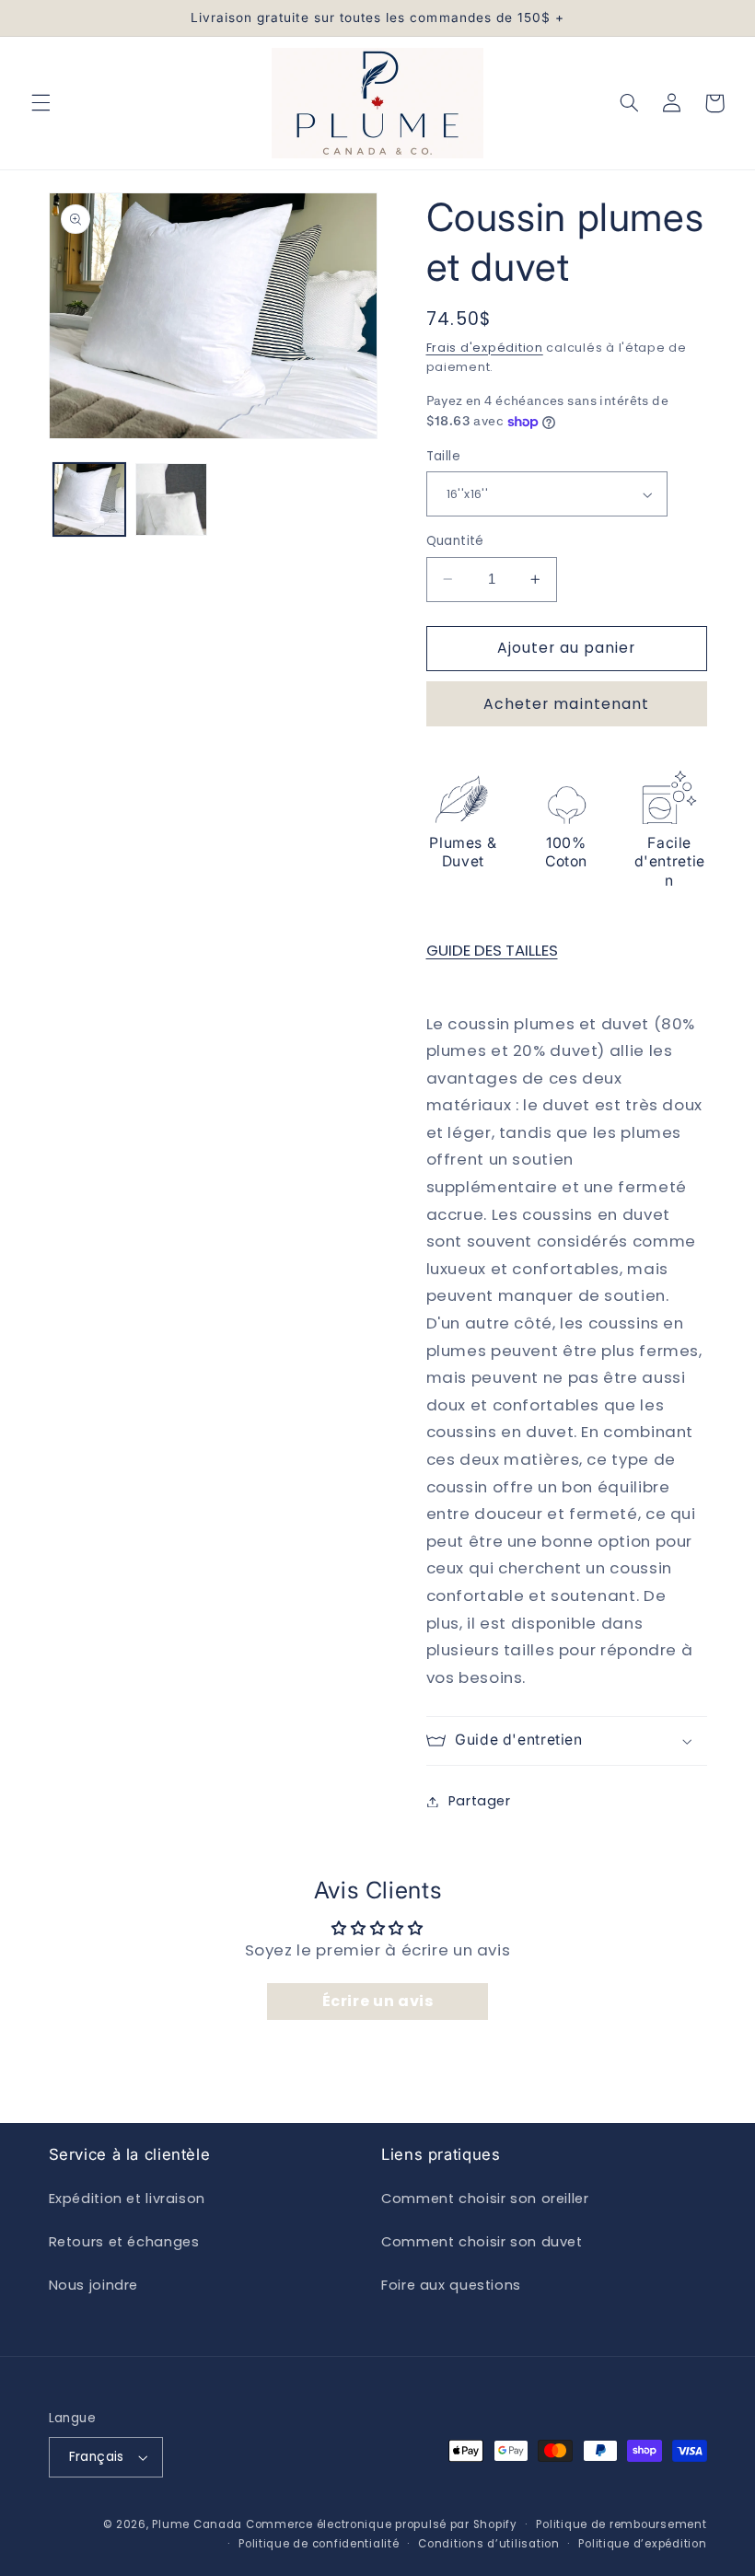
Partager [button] (480, 1801)
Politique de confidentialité (319, 2544)
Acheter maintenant (566, 704)
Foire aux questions (451, 2285)
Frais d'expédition (485, 348)
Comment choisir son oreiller (485, 2199)
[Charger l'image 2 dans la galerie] (171, 499)
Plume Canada (197, 2524)
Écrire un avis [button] (378, 2001)
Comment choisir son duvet (482, 2242)
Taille (444, 456)
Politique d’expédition (642, 2544)
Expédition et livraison (128, 2199)
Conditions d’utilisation (489, 2544)
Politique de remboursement (621, 2524)
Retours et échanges (124, 2242)
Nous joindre (94, 2285)
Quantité (455, 541)
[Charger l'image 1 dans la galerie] (89, 499)
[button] (41, 103)
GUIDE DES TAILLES (492, 950)
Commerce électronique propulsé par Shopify (382, 2524)
